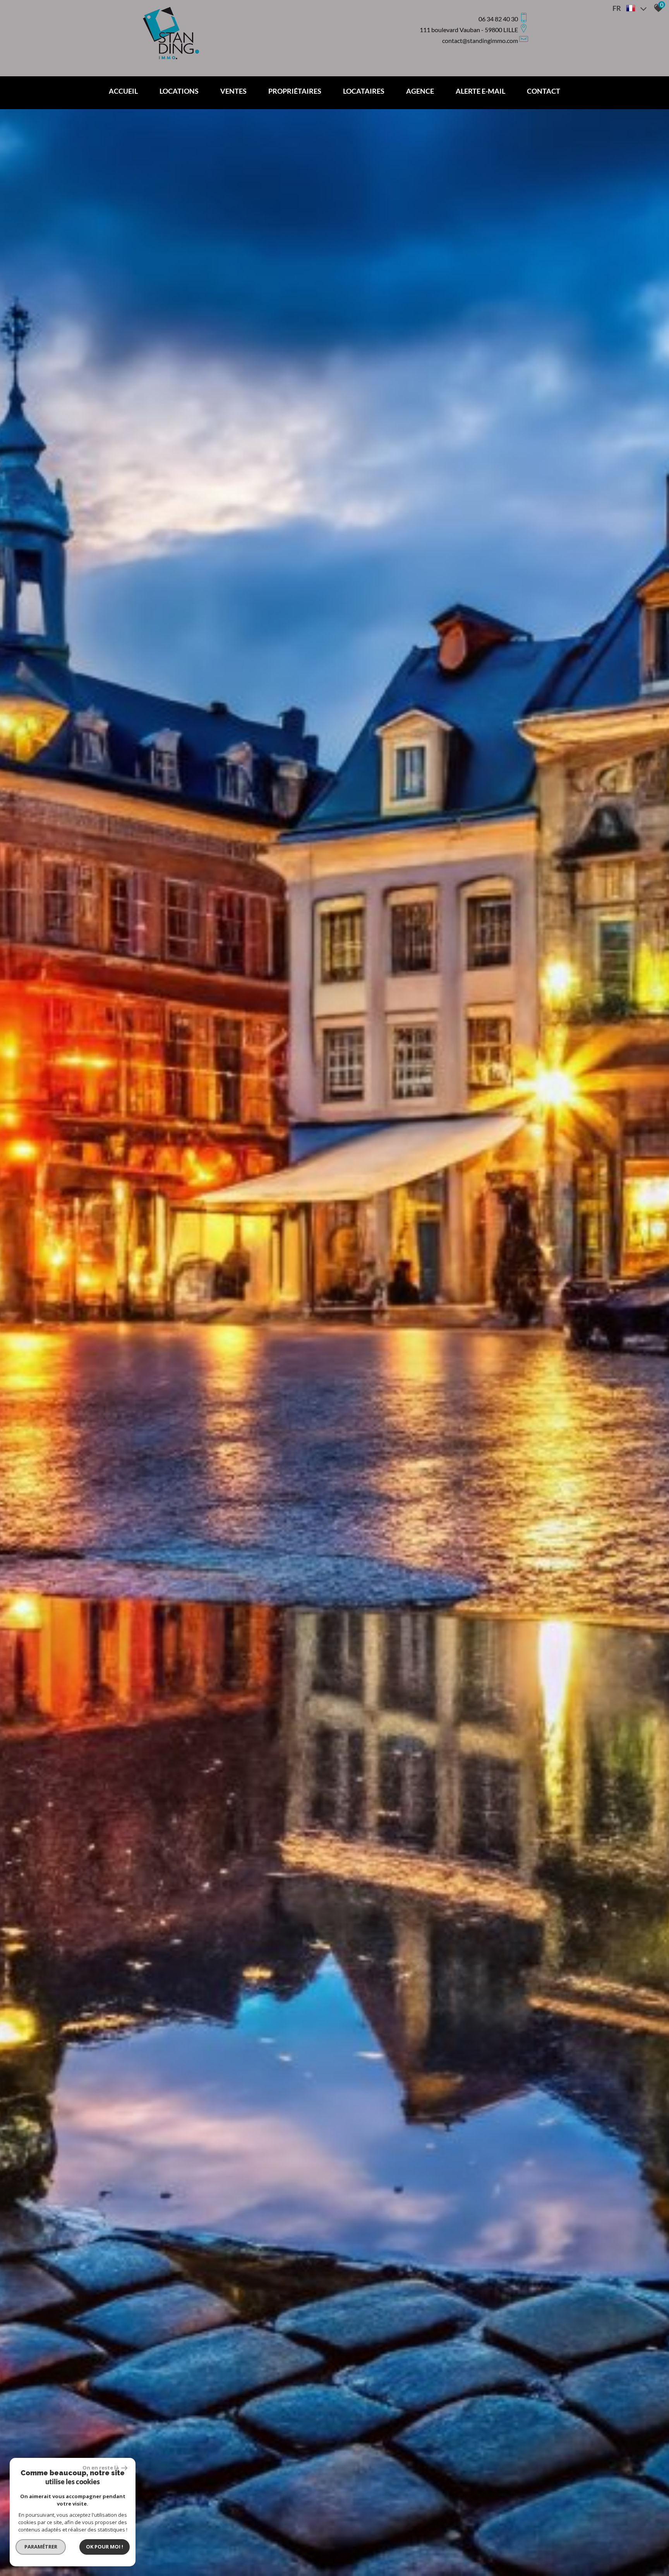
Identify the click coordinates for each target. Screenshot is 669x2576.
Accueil (123, 91)
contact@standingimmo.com (480, 40)
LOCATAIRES (364, 91)
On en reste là (101, 2468)
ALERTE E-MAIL (480, 91)
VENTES (233, 91)
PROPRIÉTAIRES (295, 91)
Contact (544, 91)
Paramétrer (41, 2547)
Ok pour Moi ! (105, 2547)
